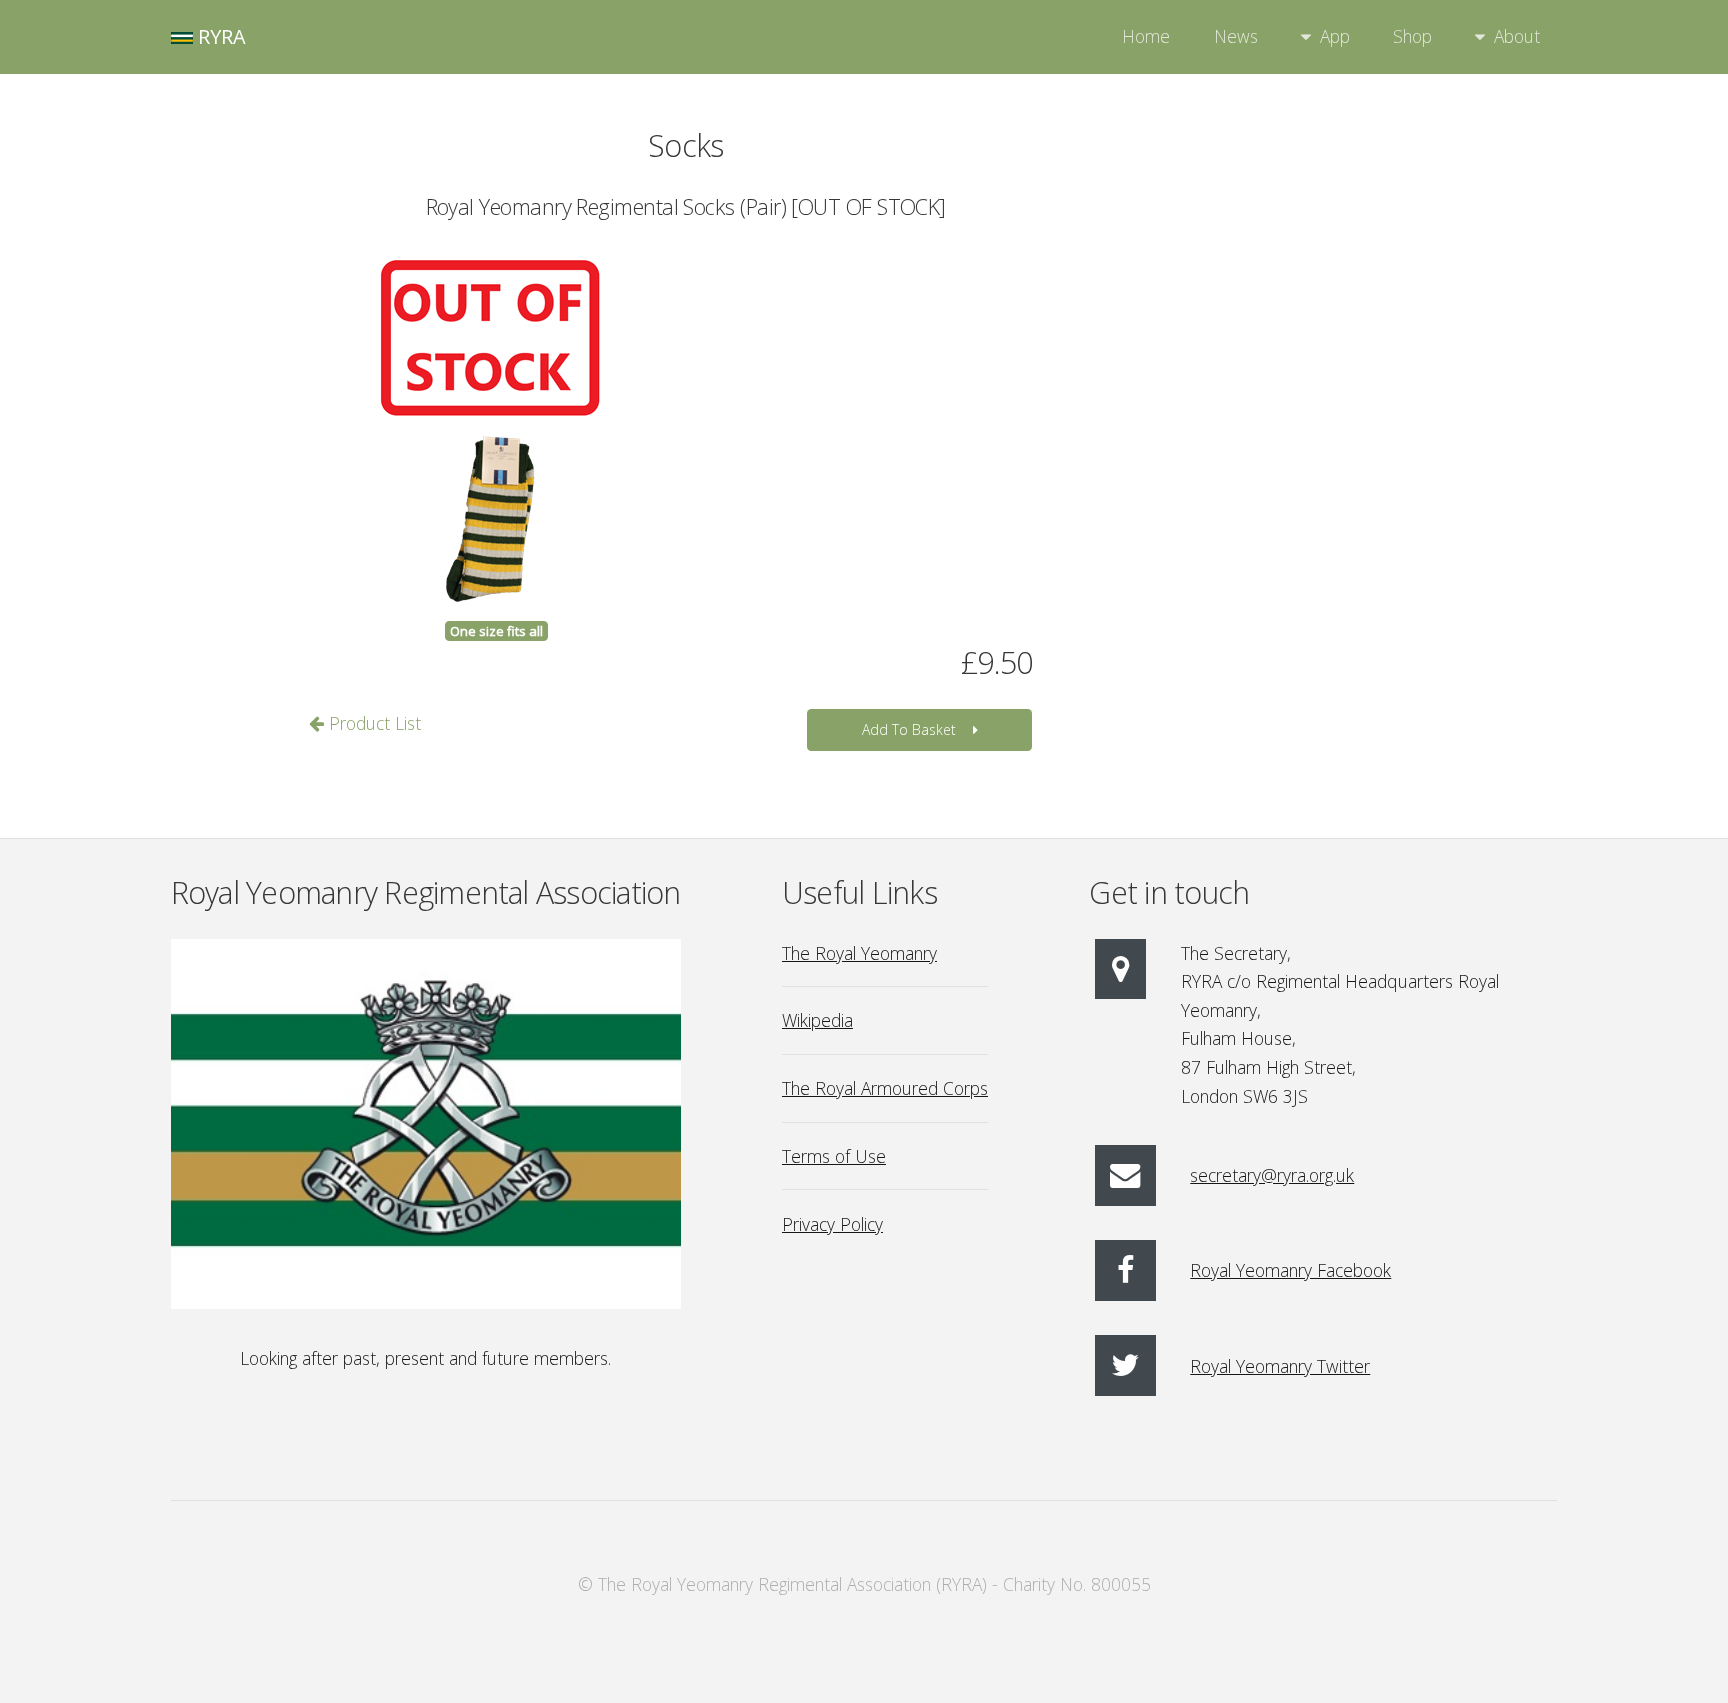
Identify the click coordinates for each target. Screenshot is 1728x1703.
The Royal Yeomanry (859, 953)
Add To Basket (909, 729)
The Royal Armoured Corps (885, 1088)
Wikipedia (817, 1020)
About (1517, 36)
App (1335, 36)
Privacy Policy (832, 1224)
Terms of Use (834, 1156)
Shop (1412, 36)
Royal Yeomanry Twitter (1280, 1366)
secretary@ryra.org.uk (1272, 1175)
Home (1146, 36)
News (1236, 36)
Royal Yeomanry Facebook (1290, 1270)
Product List (372, 723)
